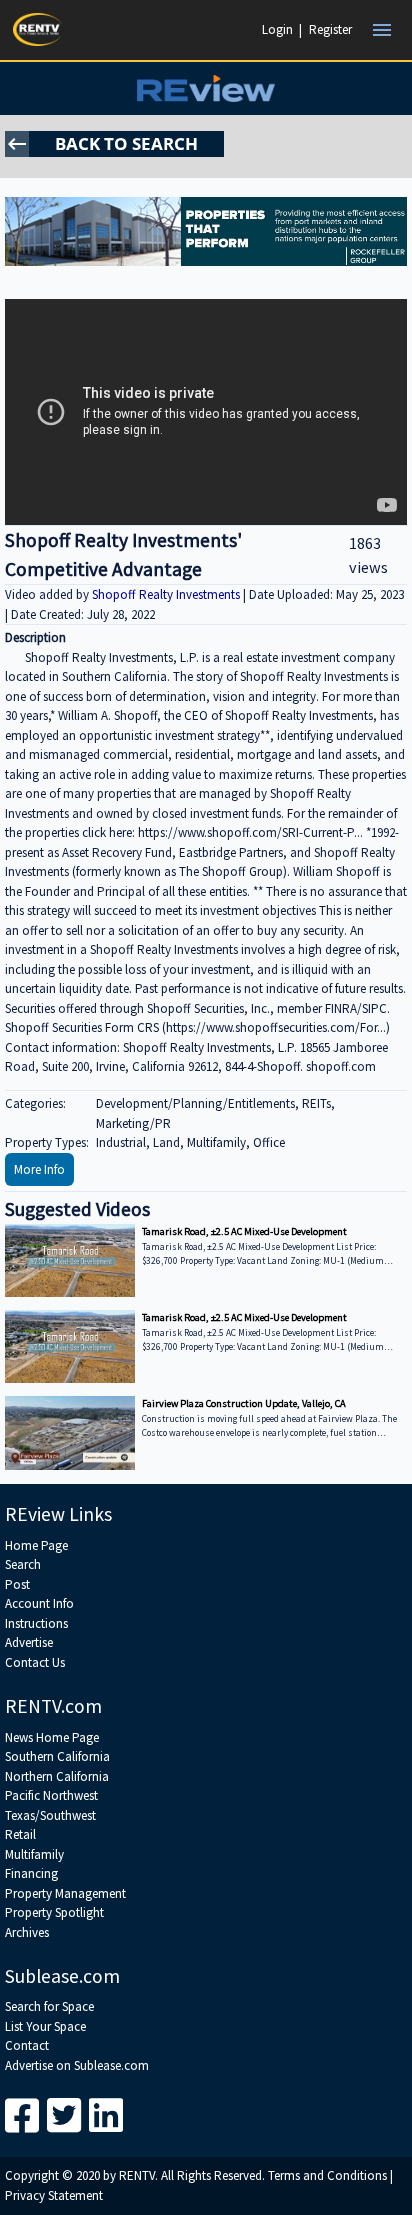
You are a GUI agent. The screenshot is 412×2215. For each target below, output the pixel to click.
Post (17, 1584)
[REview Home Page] (205, 88)
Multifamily (34, 1854)
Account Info (39, 1603)
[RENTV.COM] (38, 29)
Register (330, 29)
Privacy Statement (54, 2195)
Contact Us (35, 1662)
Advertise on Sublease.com (77, 2065)
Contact (27, 2045)
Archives (27, 1932)
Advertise (29, 1642)
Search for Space (49, 2006)
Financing (31, 1873)
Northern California (57, 1776)
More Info (39, 1169)
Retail (20, 1834)
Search (23, 1564)
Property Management (65, 1893)
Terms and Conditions (327, 2175)
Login (277, 29)
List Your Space (45, 2026)
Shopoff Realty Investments (167, 594)
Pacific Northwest (51, 1795)
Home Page (36, 1545)
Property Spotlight (54, 1912)
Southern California (57, 1756)
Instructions (36, 1623)
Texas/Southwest (50, 1815)
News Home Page (52, 1737)
